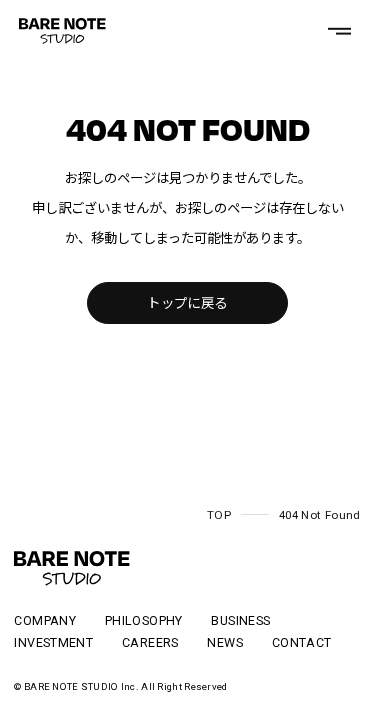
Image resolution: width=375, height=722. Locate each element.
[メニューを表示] (339, 31)
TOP (219, 515)
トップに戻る (187, 303)
